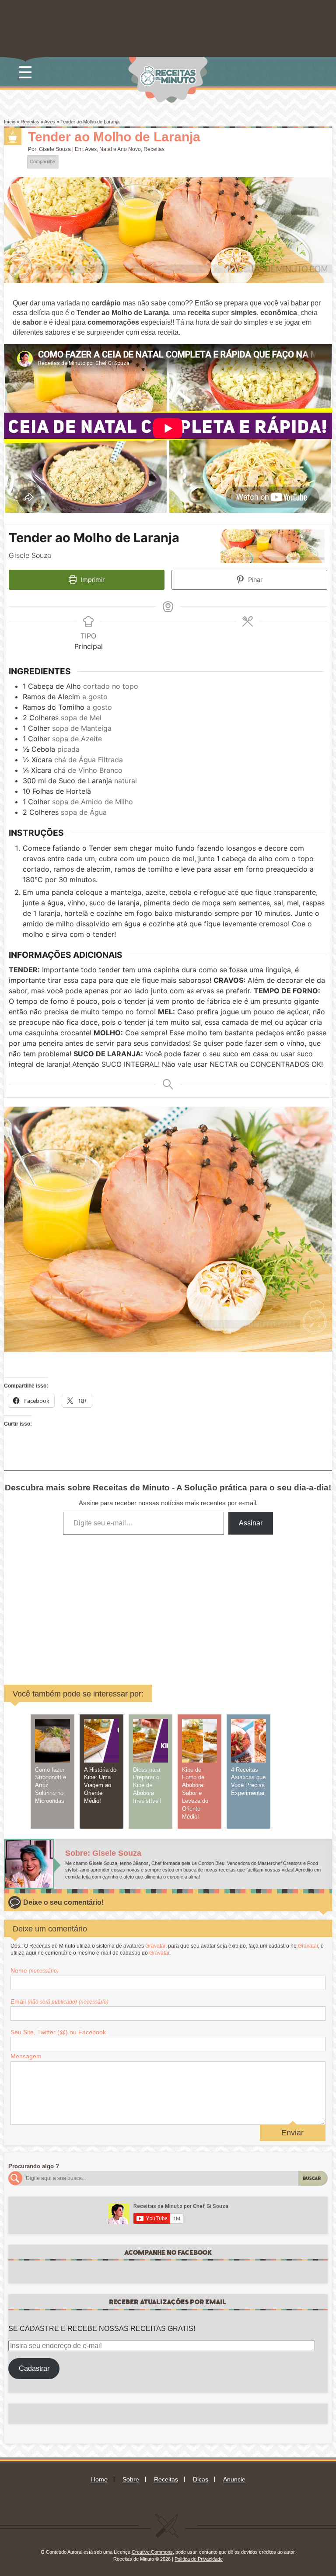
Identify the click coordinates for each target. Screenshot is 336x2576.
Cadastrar (34, 2368)
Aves (50, 122)
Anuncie (234, 2479)
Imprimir (92, 580)
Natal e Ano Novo (120, 149)
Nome (35, 1970)
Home (99, 2479)
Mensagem (26, 2056)
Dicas (201, 2479)
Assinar (251, 1523)
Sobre (131, 2479)
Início (10, 122)
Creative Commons (152, 2552)
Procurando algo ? (34, 2166)
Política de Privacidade (199, 2559)
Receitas (30, 122)
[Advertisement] (112, 1603)
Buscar (312, 2178)
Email (59, 2001)
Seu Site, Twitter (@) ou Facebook (58, 2032)
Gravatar (155, 1946)
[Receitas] (13, 137)
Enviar (292, 2133)
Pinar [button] (254, 580)
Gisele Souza (55, 149)
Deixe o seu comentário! (63, 1902)
